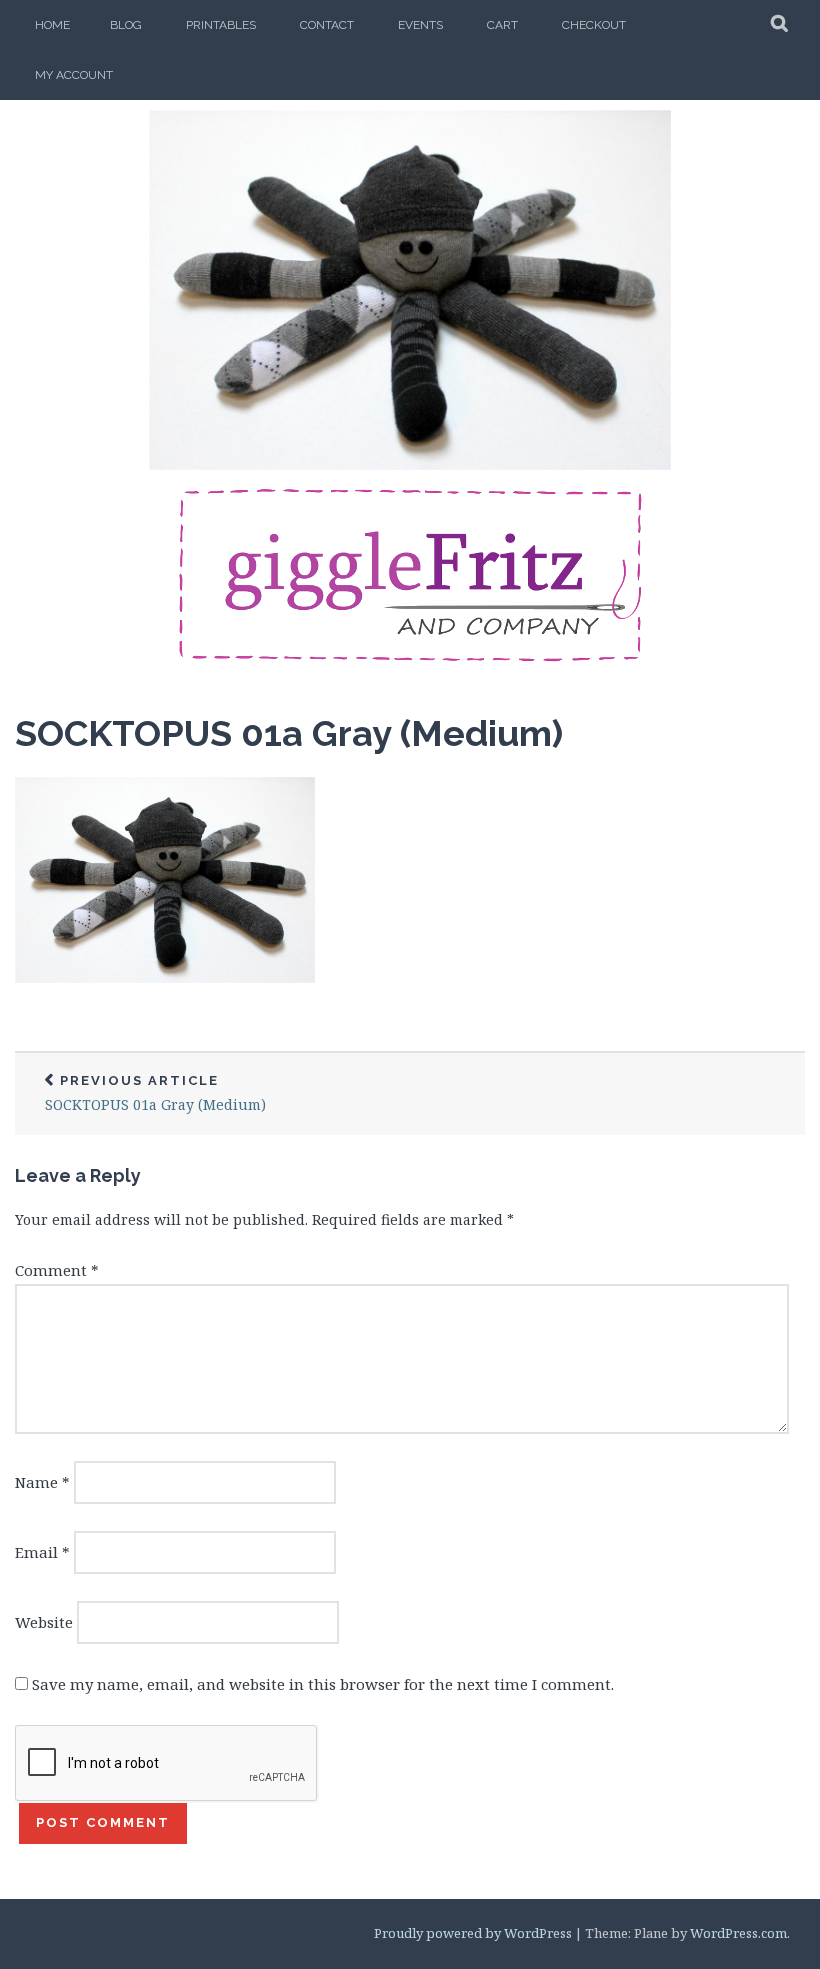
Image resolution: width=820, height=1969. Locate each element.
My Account (74, 75)
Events (420, 25)
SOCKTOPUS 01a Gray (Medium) (289, 733)
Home (52, 25)
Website (44, 1622)
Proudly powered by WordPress (473, 1933)
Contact (327, 25)
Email (42, 1552)
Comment (57, 1270)
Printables (221, 25)
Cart (502, 25)
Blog (126, 25)
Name (42, 1482)
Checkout (594, 25)
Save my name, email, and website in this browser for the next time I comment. (323, 1684)
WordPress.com (738, 1933)
